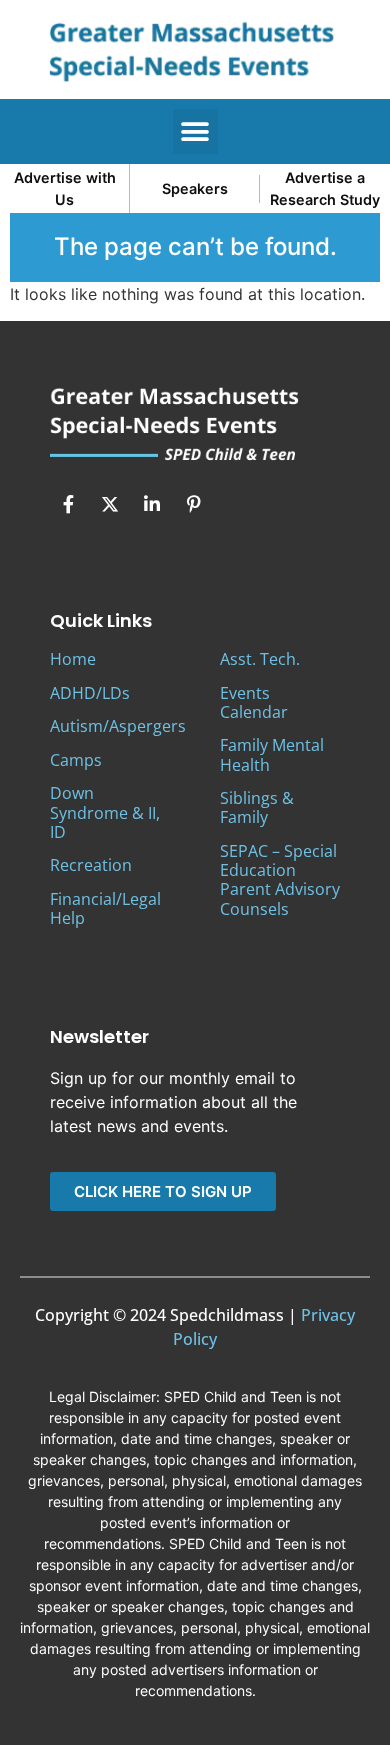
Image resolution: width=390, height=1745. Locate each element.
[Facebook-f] (68, 504)
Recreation (91, 865)
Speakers (195, 188)
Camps (76, 760)
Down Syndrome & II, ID (105, 812)
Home (73, 659)
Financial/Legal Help (105, 908)
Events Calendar (254, 702)
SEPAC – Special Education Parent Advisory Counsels (280, 880)
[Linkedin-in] (152, 504)
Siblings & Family (257, 807)
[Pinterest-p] (194, 504)
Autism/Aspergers (118, 726)
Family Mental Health (272, 754)
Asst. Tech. (260, 659)
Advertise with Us (65, 188)
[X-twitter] (110, 504)
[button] (195, 131)
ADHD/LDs (90, 693)
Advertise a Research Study (325, 188)
